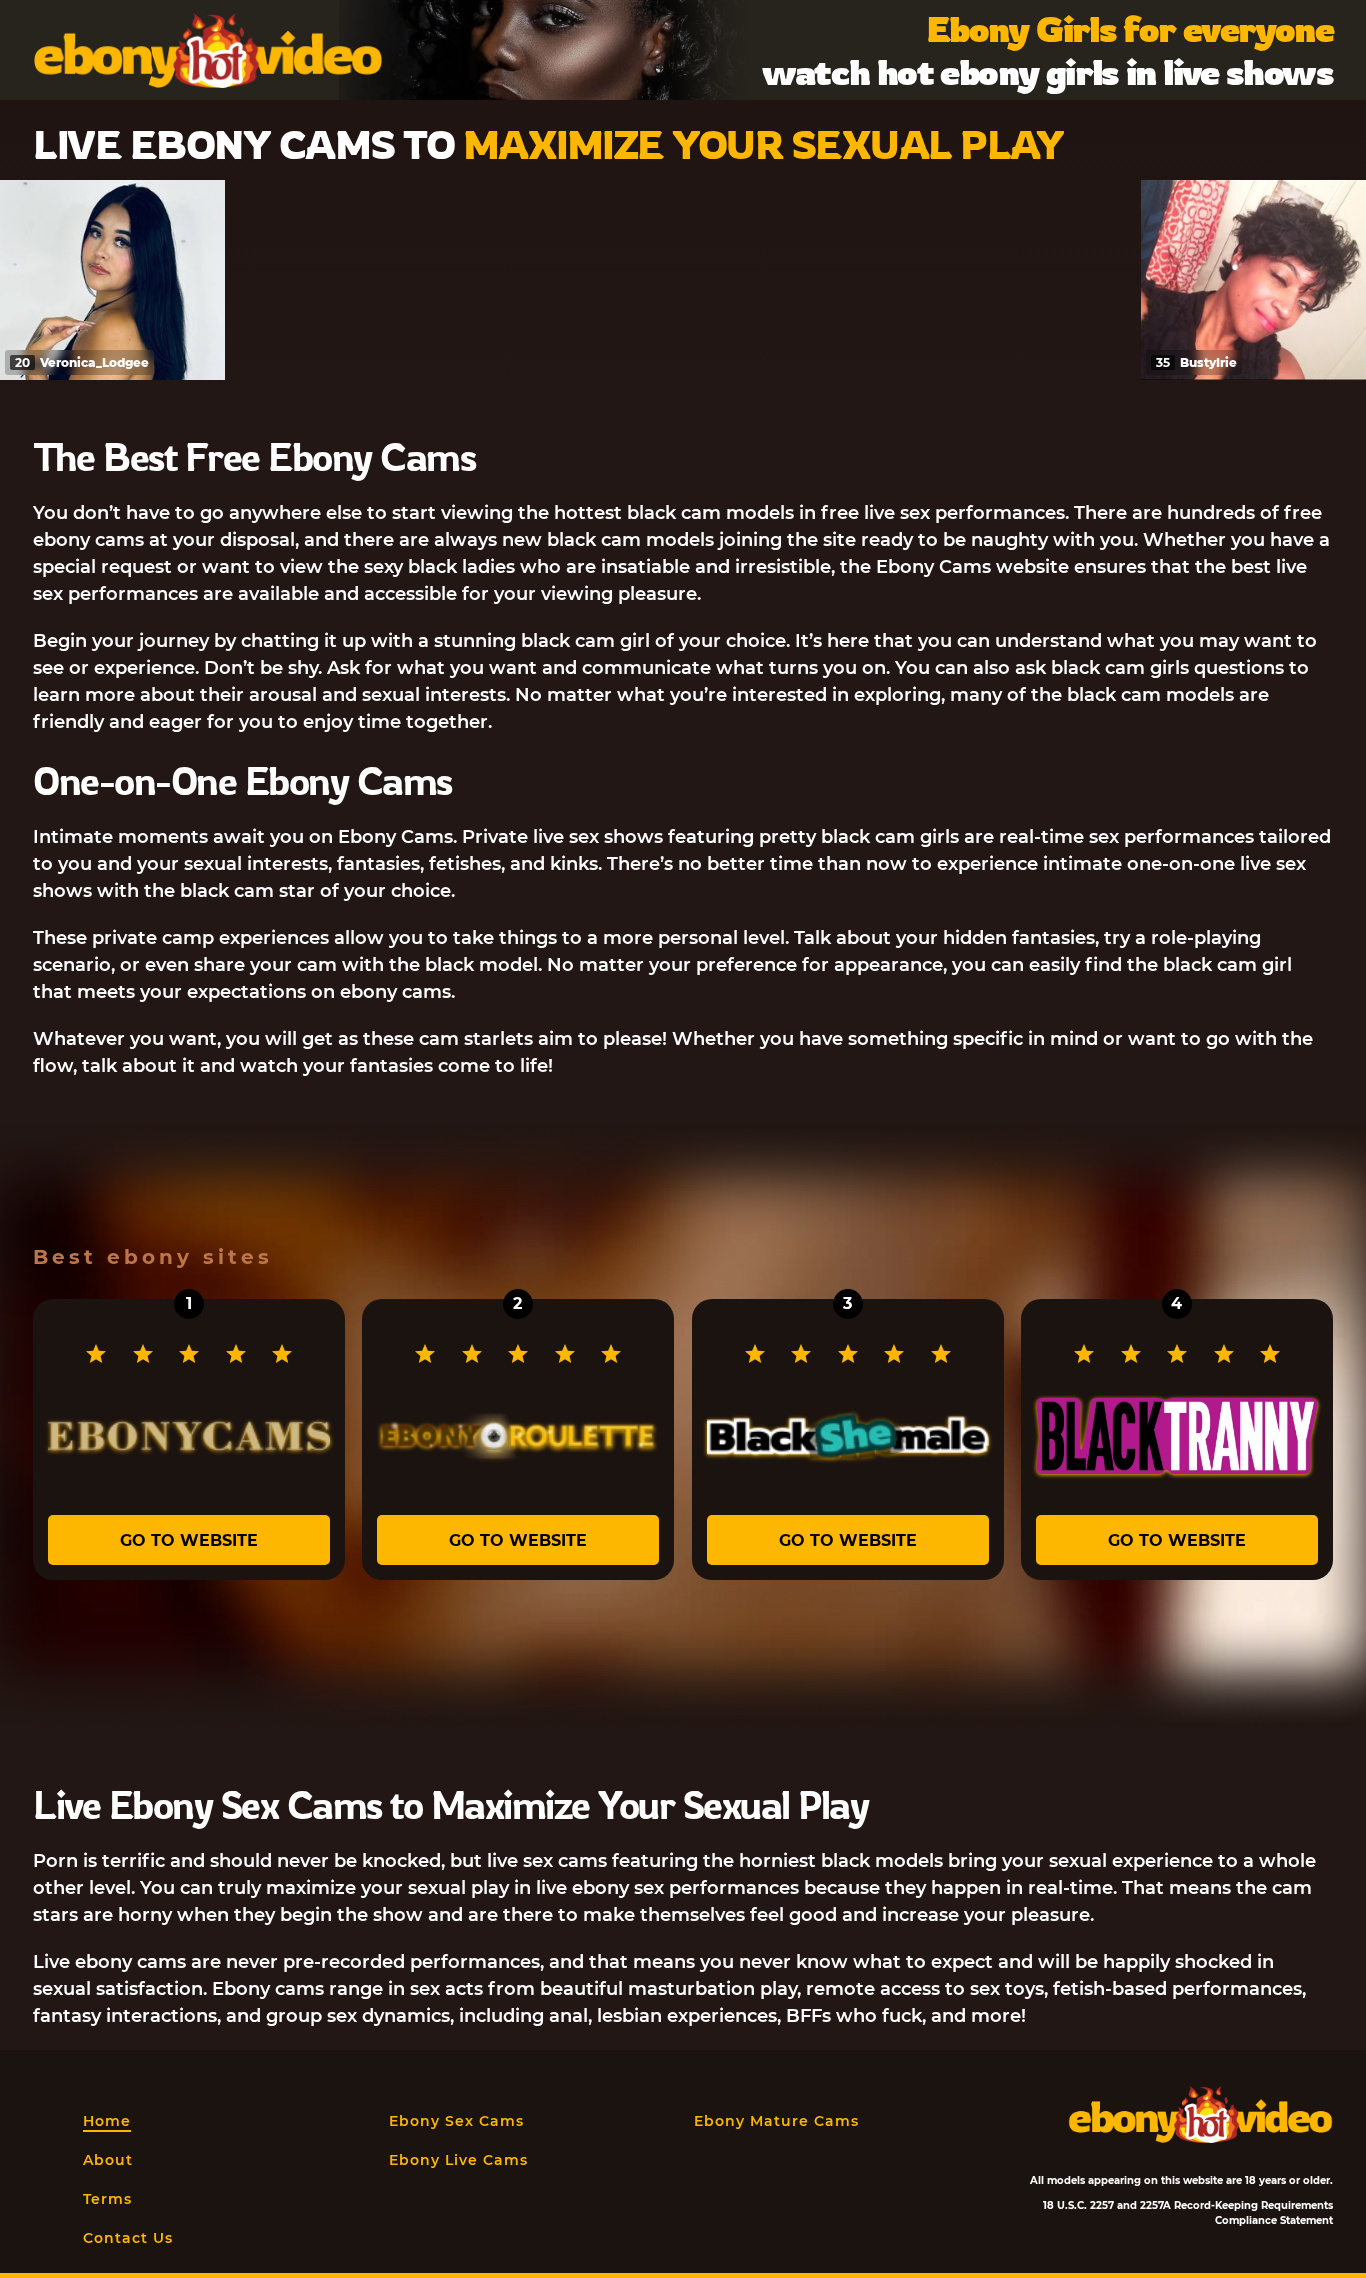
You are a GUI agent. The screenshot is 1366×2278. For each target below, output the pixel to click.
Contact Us (128, 2238)
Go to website (189, 1540)
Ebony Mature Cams (776, 2121)
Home (107, 2121)
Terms (107, 2199)
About (108, 2160)
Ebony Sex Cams (456, 2121)
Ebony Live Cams (458, 2160)
